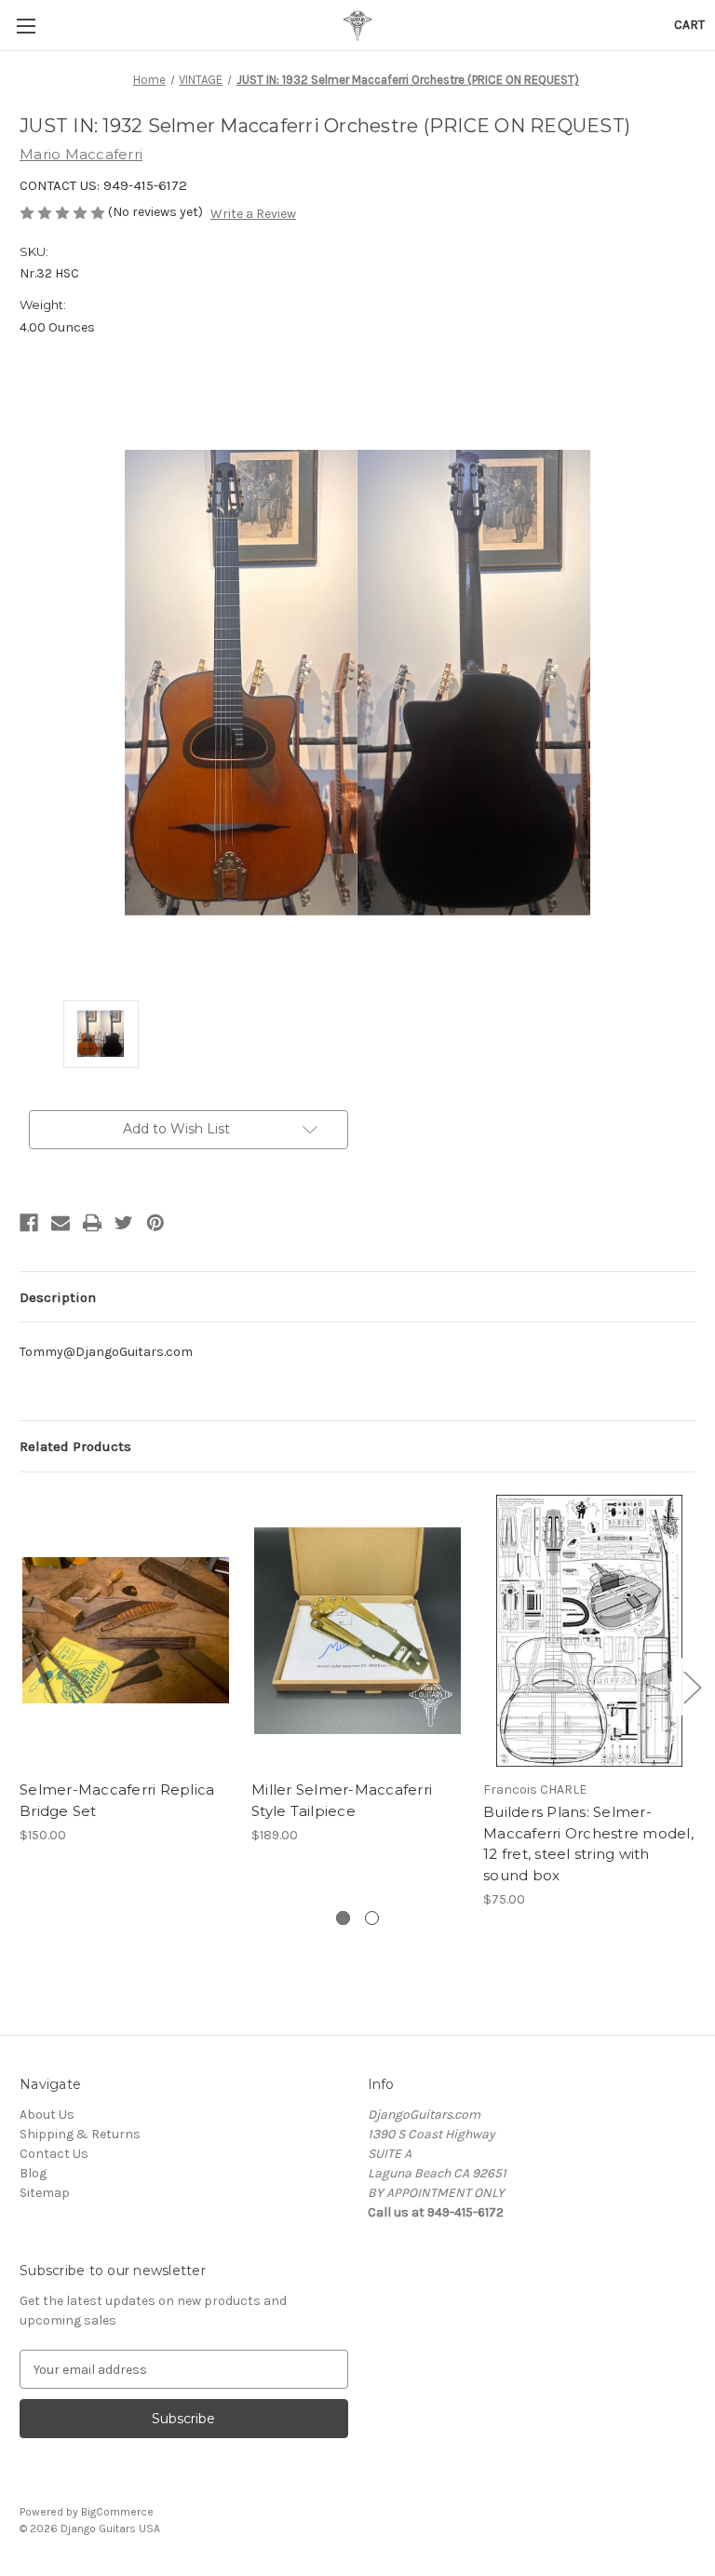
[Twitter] (124, 1223)
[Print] (92, 1223)
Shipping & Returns (80, 2134)
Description (58, 1297)
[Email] (61, 1223)
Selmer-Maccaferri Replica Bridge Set (117, 1800)
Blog (33, 2173)
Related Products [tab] (75, 1446)
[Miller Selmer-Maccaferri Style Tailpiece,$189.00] (357, 1631)
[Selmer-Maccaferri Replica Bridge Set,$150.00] (126, 1631)
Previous (24, 1686)
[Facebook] (29, 1223)
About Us (47, 2115)
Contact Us (54, 2154)
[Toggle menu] (26, 26)
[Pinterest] (155, 1223)
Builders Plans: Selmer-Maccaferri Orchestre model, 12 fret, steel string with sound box (588, 1844)
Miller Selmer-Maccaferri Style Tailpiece (342, 1800)
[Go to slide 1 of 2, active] (343, 1918)
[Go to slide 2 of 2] (372, 1918)
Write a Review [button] (253, 214)
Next (692, 1686)
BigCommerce (117, 2512)
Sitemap (45, 2193)
